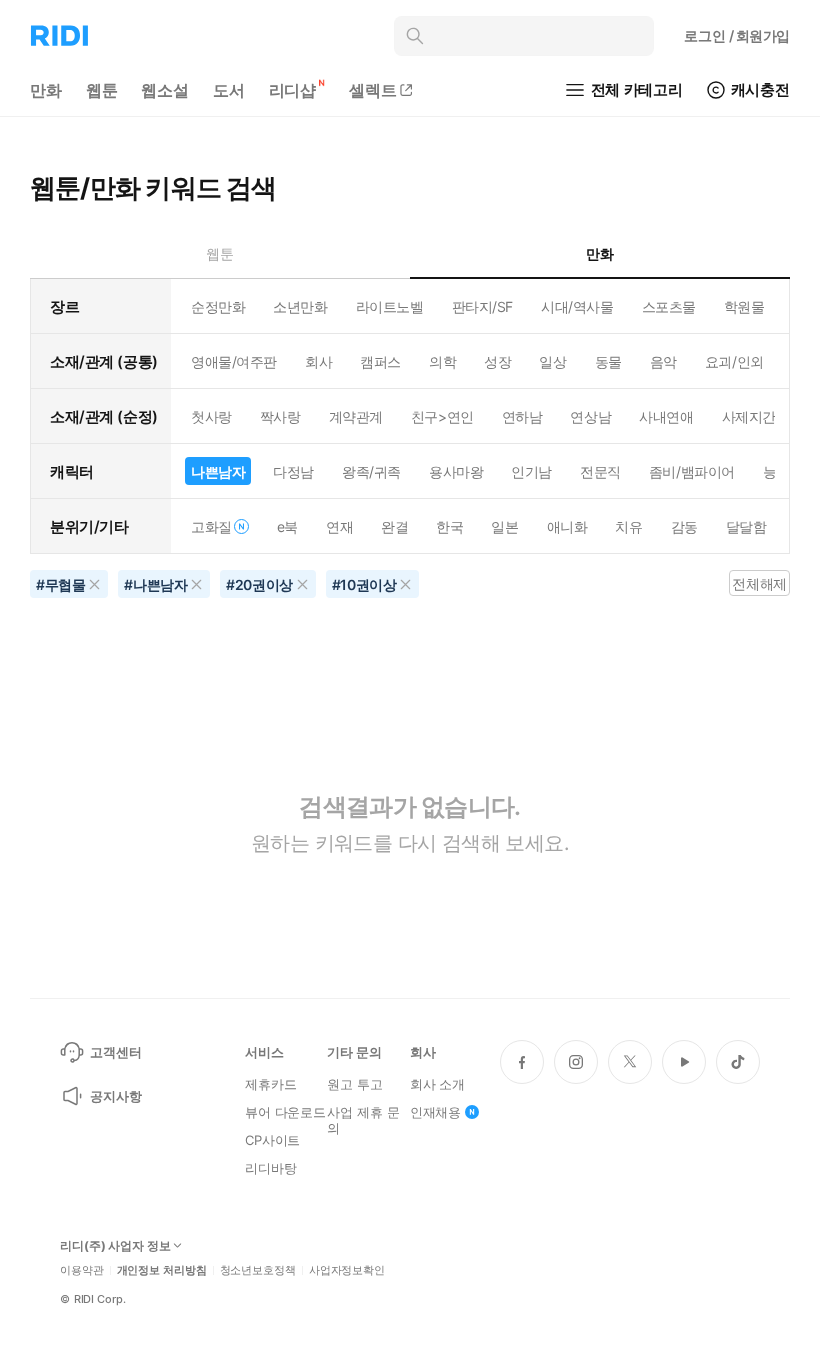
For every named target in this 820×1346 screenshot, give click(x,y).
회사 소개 (437, 1084)
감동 (684, 526)
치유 (628, 526)
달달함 (746, 526)
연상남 (590, 416)
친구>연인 (442, 416)
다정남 (293, 471)
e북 (287, 526)
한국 (449, 526)
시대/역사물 (577, 306)
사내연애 (666, 416)
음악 (663, 361)
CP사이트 (272, 1140)
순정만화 (218, 306)
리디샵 (293, 90)
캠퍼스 (380, 361)
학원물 (744, 306)
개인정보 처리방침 (162, 1270)
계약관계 (356, 416)
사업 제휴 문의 (363, 1120)
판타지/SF (482, 306)
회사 (318, 361)
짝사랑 (280, 416)
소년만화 (300, 306)
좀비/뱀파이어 (692, 471)
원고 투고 (354, 1084)
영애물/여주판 (234, 361)
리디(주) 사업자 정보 (115, 1246)
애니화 (567, 526)
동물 (608, 361)
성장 (497, 361)
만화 (46, 90)
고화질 (211, 526)
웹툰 (102, 90)
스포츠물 (669, 306)
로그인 (737, 35)
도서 (229, 90)
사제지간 (749, 416)
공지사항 (115, 1096)
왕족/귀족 (371, 471)
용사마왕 (456, 471)
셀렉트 (373, 90)
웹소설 (165, 90)
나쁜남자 (218, 471)
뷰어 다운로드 (285, 1112)
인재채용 (435, 1112)
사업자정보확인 (347, 1270)
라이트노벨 (390, 306)
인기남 (531, 471)
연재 (339, 526)
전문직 (600, 471)
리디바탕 (270, 1168)
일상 (552, 361)
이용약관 (82, 1270)
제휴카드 (270, 1084)
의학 (442, 361)
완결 (394, 526)
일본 (504, 526)
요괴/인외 (734, 361)
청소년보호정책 (258, 1270)
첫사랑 (211, 416)
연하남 (522, 416)
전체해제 (759, 583)
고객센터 (115, 1052)
